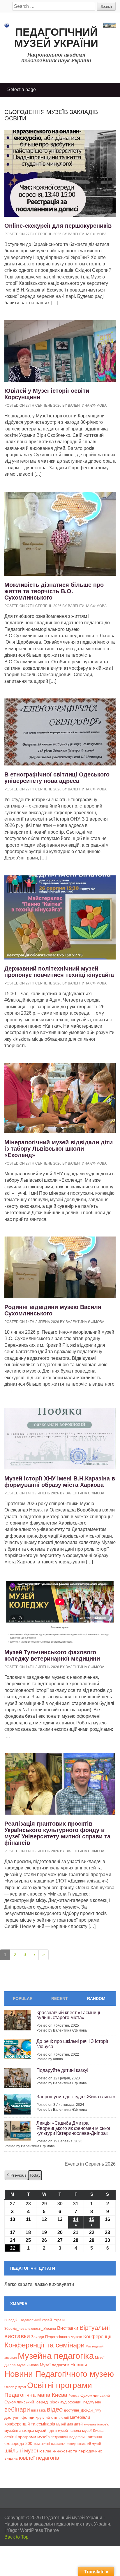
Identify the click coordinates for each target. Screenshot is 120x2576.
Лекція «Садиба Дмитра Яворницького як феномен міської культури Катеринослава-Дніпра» (73, 2128)
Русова (74, 2396)
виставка (38, 2410)
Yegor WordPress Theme (33, 2530)
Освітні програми (60, 2385)
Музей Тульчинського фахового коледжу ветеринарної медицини (52, 1655)
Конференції (97, 2336)
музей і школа (69, 2431)
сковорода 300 (18, 2444)
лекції (64, 2417)
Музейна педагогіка (56, 2356)
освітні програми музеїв (27, 2437)
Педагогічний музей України (56, 38)
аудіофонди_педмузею (81, 2402)
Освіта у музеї (15, 2387)
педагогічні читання (86, 2437)
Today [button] (35, 2175)
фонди (72, 2444)
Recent (60, 1998)
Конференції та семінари (44, 2345)
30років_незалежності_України (30, 2329)
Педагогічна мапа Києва (36, 2395)
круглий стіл (47, 2417)
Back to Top (16, 2537)
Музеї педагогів (55, 2365)
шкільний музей (89, 2444)
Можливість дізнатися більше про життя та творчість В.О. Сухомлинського (54, 591)
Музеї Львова (28, 2365)
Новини (79, 2365)
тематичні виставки (50, 2444)
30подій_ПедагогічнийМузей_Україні (35, 2320)
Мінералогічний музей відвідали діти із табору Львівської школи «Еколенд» (59, 1149)
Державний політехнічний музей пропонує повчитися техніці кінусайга (59, 972)
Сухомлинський (95, 2395)
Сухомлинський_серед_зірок (32, 2402)
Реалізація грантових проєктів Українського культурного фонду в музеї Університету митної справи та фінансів (57, 1833)
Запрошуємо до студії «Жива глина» (76, 2097)
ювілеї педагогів (39, 2458)
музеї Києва (93, 2431)
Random (96, 1998)
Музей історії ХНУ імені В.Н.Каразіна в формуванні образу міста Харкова (60, 1482)
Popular (23, 1998)
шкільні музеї (21, 2450)
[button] (16, 2175)
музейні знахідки (19, 2431)
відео (55, 2409)
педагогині (59, 2437)
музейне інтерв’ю (97, 2424)
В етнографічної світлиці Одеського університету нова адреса (57, 778)
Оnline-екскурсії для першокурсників (58, 226)
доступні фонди (19, 2417)
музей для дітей (69, 2424)
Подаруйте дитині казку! (62, 2070)
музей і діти (46, 2430)
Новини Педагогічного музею (59, 2374)
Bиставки (68, 2328)
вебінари (17, 2409)
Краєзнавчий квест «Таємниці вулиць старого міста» (68, 2015)
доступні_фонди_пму (83, 2410)
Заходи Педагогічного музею (57, 2337)
